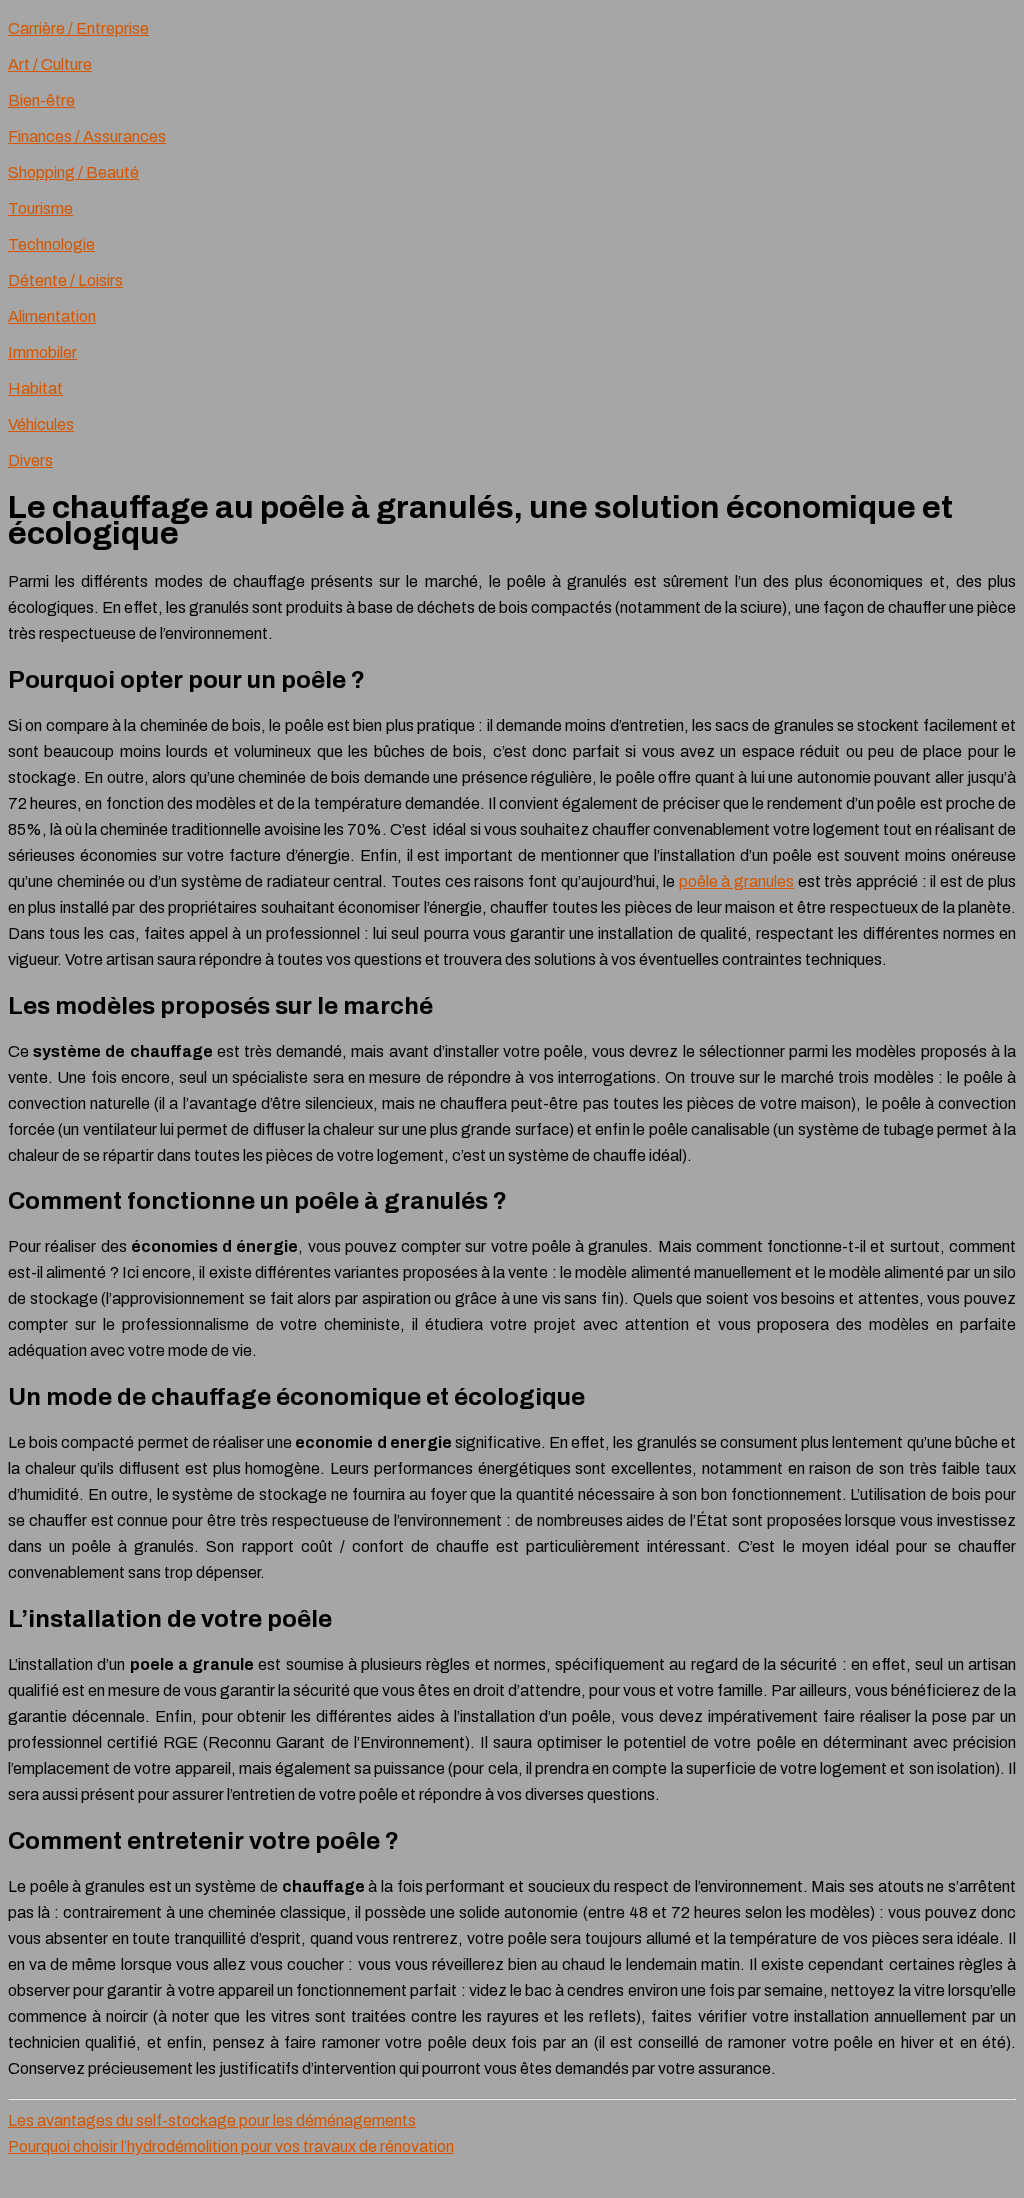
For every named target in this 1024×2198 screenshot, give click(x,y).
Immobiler (42, 352)
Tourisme (40, 208)
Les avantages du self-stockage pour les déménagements (212, 2120)
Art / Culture (50, 64)
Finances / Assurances (87, 136)
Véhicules (41, 424)
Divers (30, 460)
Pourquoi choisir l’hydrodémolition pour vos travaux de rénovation (231, 2146)
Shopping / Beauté (73, 172)
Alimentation (52, 316)
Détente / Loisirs (65, 280)
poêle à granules (736, 881)
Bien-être (41, 100)
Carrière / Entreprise (78, 28)
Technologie (51, 244)
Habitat (35, 388)
